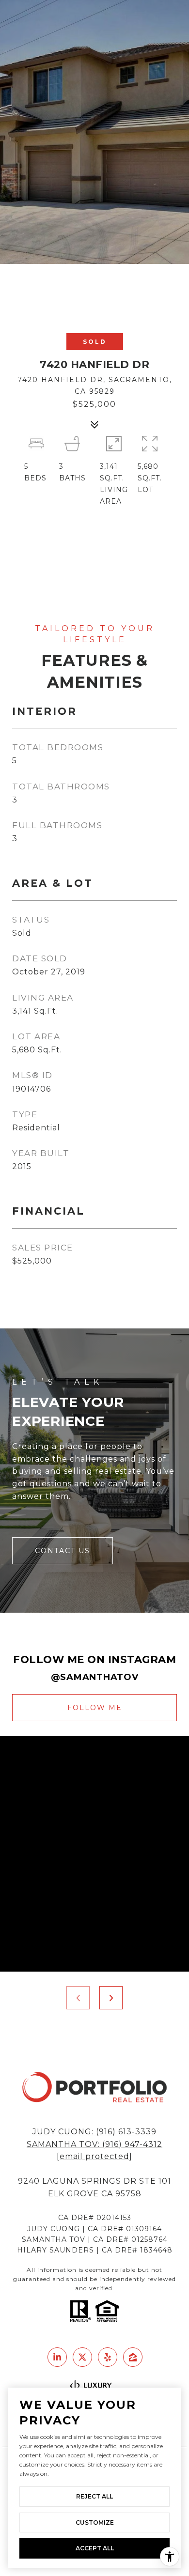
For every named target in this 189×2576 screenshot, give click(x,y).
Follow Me (95, 1708)
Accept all (95, 2548)
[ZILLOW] (133, 2357)
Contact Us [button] (63, 1551)
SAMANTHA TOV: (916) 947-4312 (94, 2144)
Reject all (94, 2496)
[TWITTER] (82, 2357)
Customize (95, 2522)
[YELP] (108, 2357)
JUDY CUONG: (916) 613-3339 (94, 2132)
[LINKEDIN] (57, 2357)
